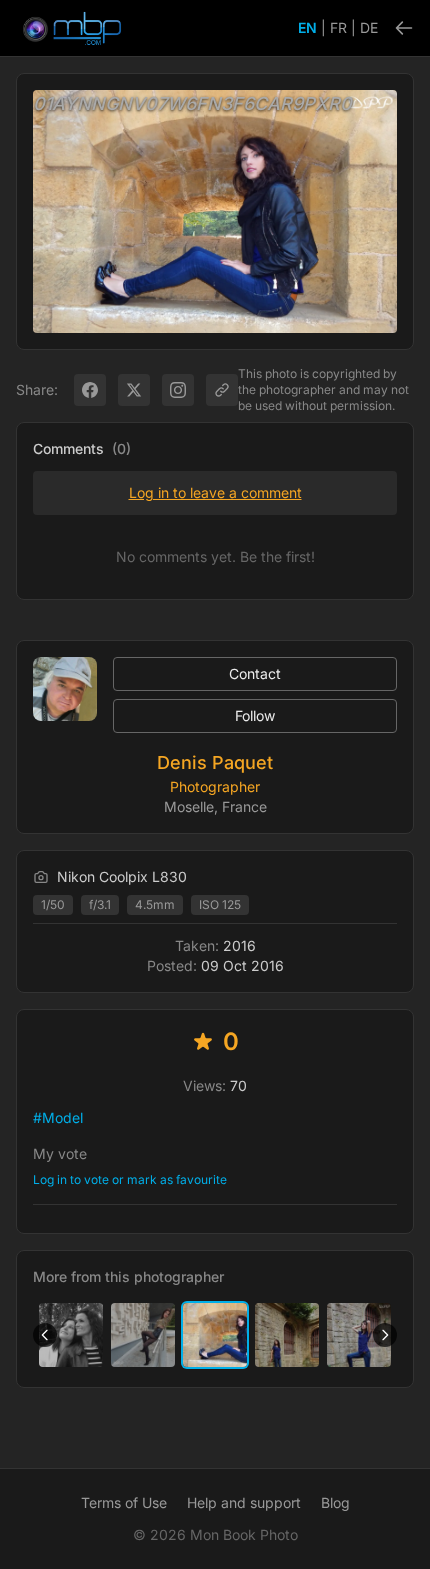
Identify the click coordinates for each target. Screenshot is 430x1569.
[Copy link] (222, 390)
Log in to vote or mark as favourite (130, 1179)
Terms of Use (124, 1502)
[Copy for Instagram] (178, 390)
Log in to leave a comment (215, 492)
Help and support (244, 1502)
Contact (255, 673)
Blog (335, 1502)
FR (338, 27)
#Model (58, 1117)
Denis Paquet (215, 762)
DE (369, 27)
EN (307, 27)
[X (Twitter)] (134, 390)
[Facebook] (90, 390)
